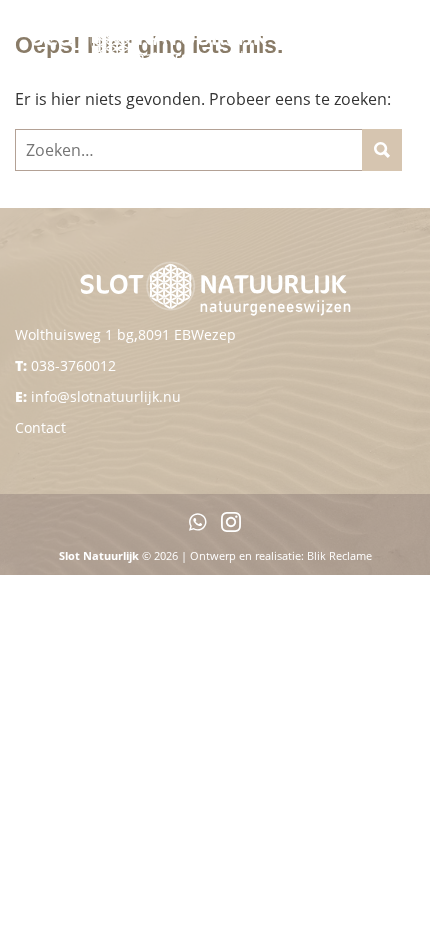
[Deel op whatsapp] (198, 526)
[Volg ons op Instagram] (231, 526)
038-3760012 (73, 365)
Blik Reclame (339, 555)
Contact (40, 427)
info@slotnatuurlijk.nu (106, 396)
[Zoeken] (382, 150)
